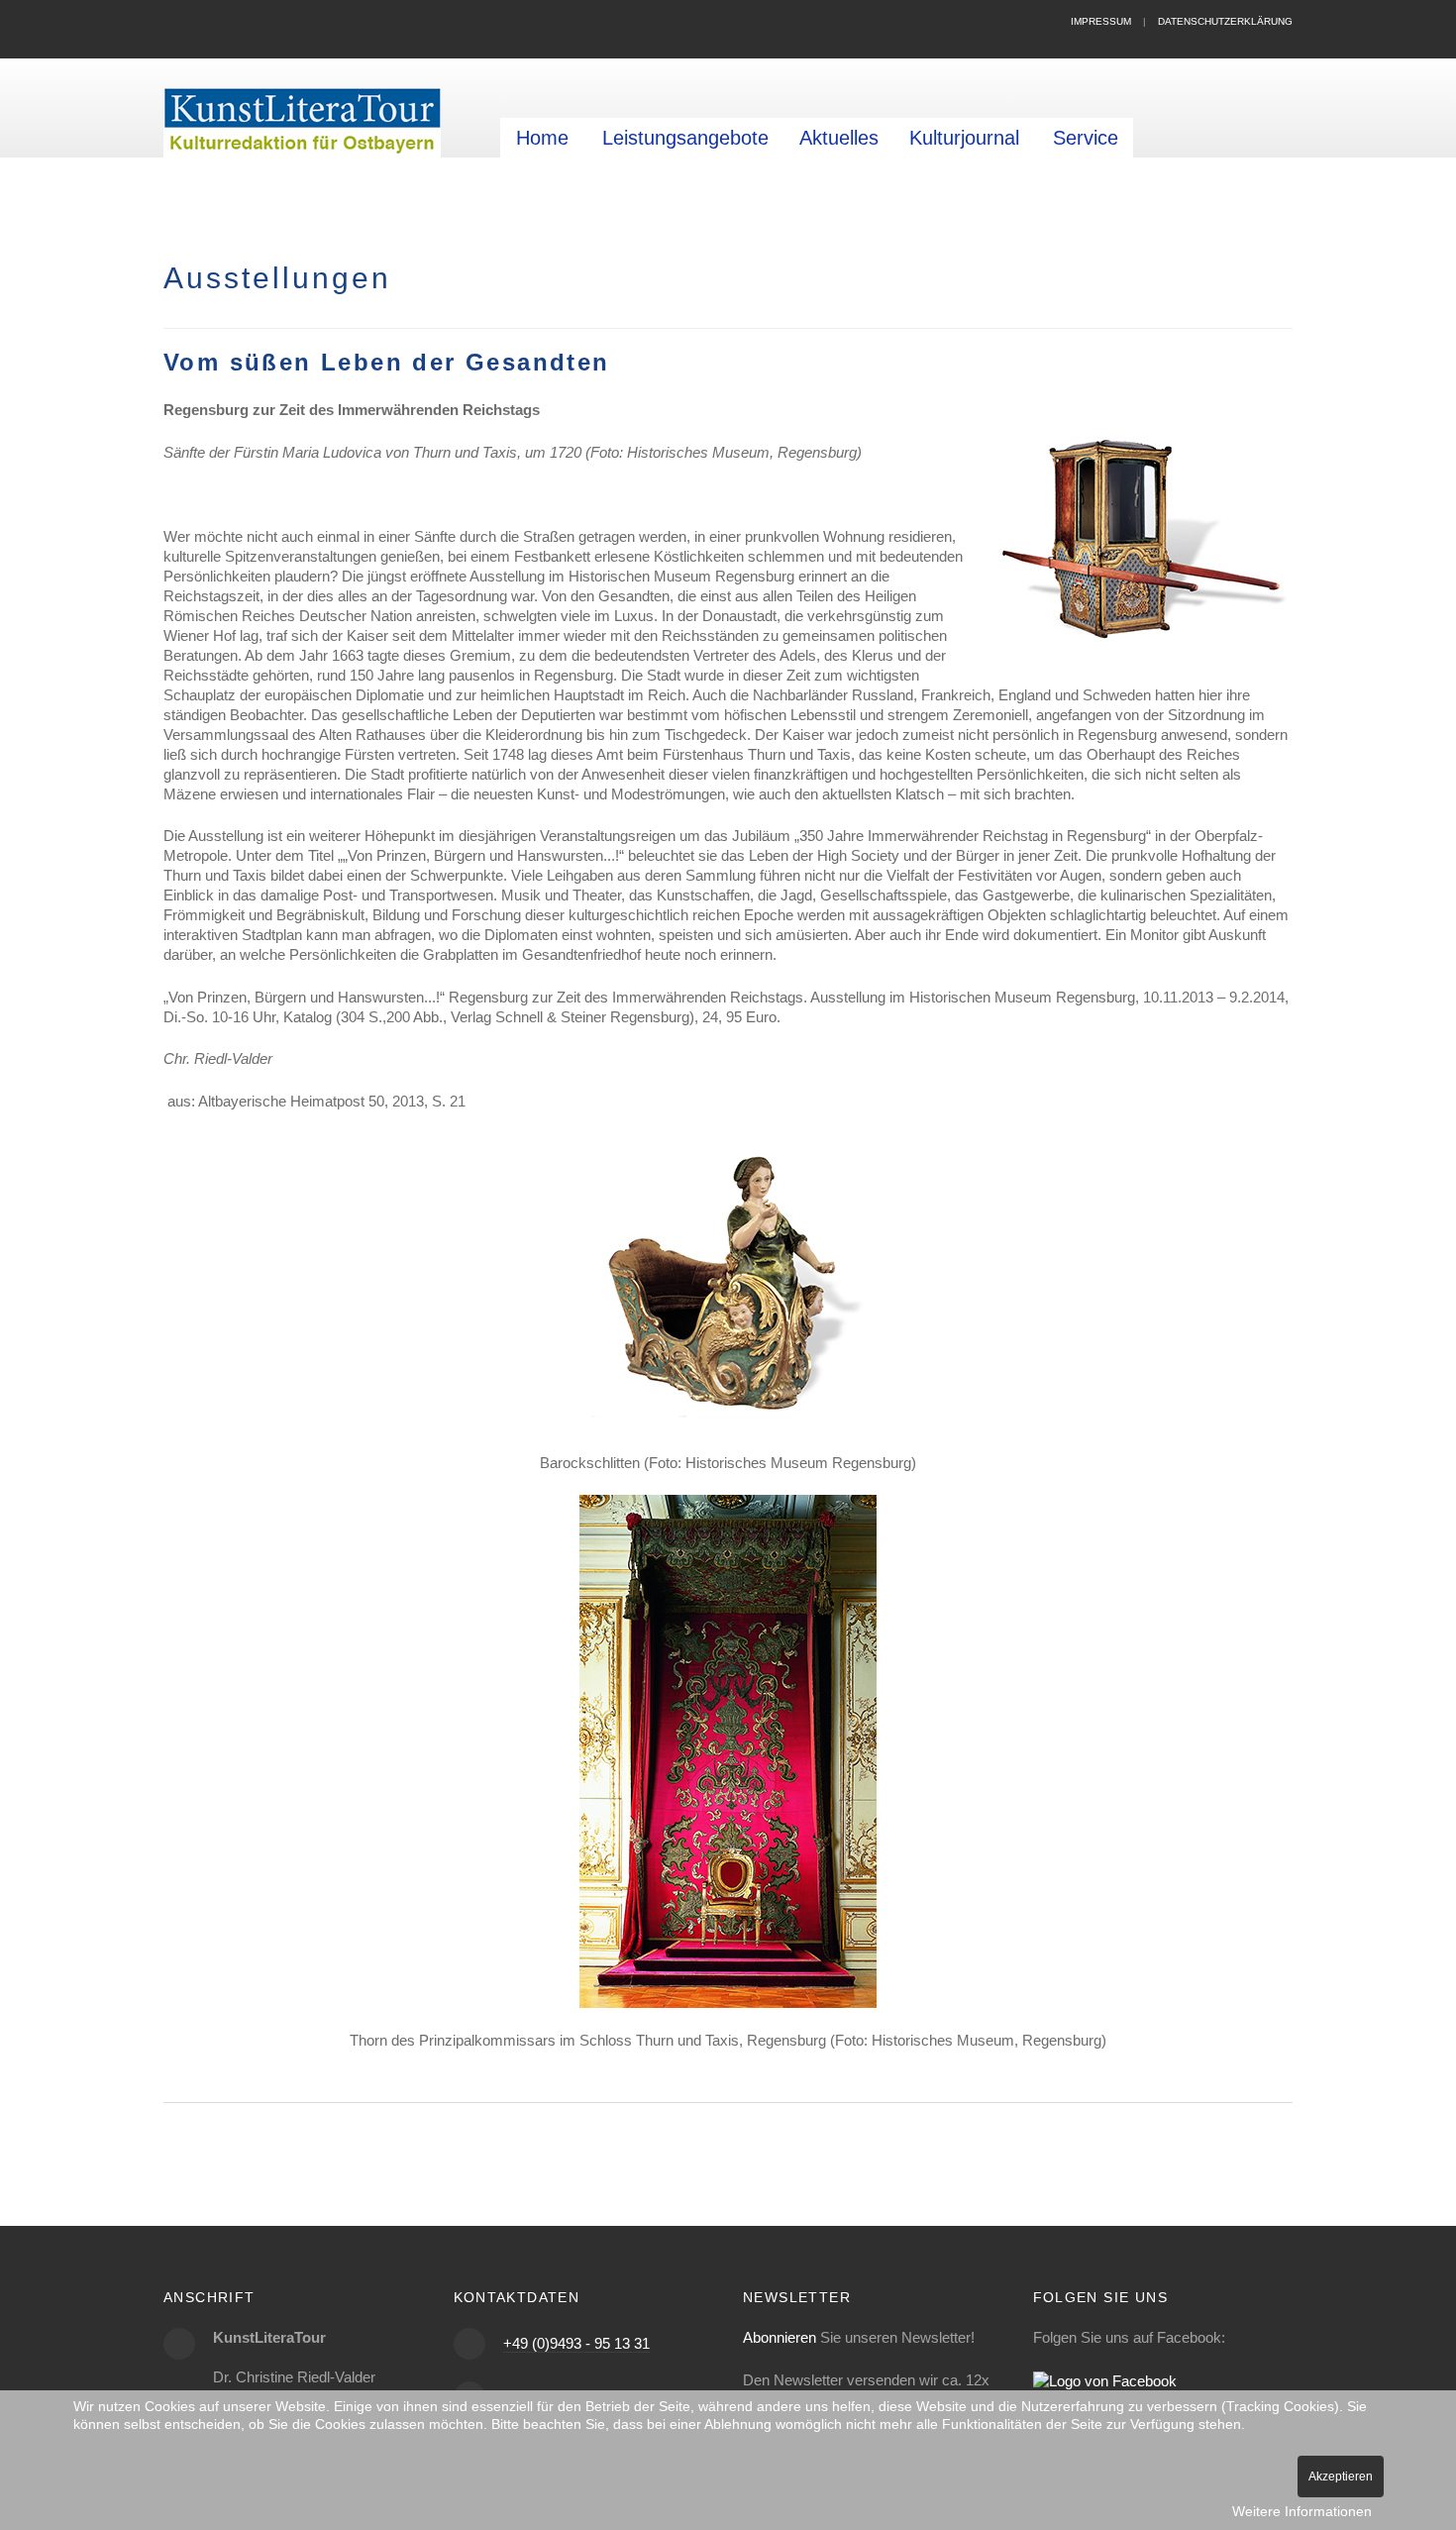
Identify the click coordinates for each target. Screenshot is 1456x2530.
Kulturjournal (964, 138)
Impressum (1101, 21)
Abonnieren (780, 2337)
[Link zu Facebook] (1105, 2380)
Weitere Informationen (1302, 2511)
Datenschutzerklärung (1225, 21)
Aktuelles (839, 138)
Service (1086, 138)
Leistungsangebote (685, 138)
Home (542, 138)
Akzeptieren (1341, 2477)
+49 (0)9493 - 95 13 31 (576, 2343)
